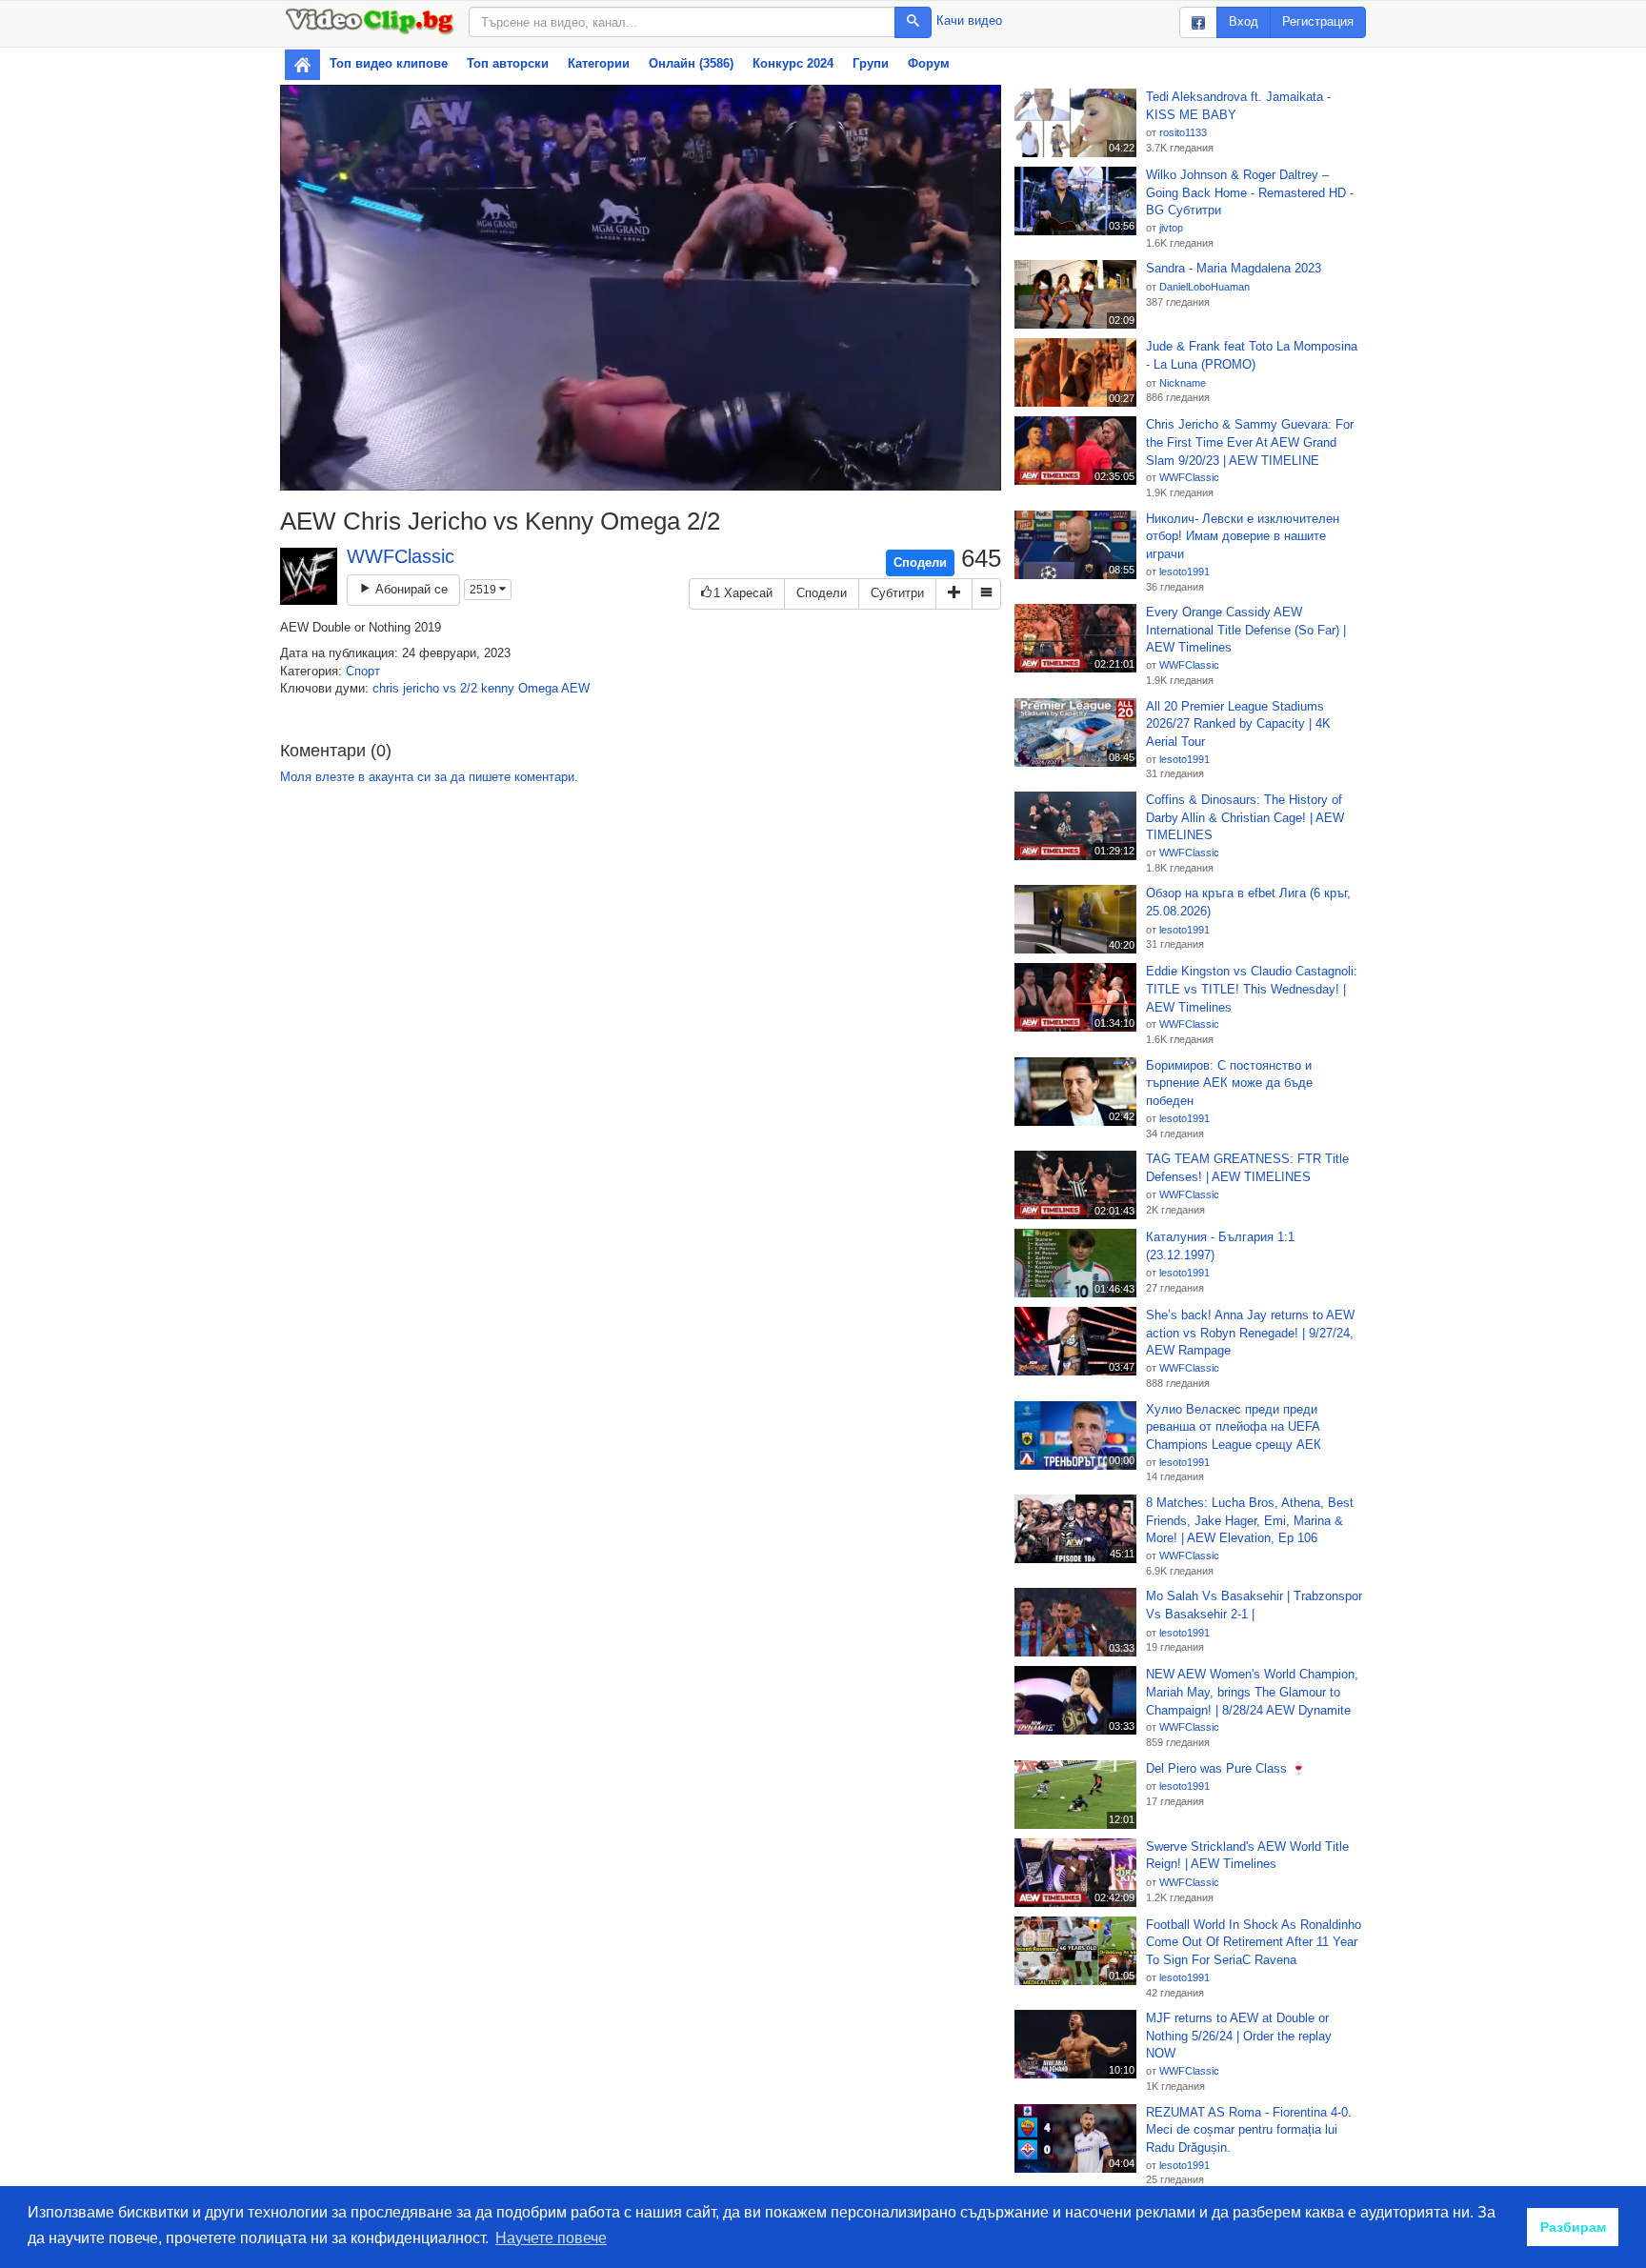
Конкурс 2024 (793, 63)
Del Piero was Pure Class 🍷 (1226, 1768)
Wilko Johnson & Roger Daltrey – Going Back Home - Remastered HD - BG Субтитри (1250, 192)
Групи (871, 63)
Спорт (363, 671)
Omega (538, 688)
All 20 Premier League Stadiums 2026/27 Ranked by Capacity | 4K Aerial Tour (1238, 724)
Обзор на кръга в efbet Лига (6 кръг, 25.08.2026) (1248, 902)
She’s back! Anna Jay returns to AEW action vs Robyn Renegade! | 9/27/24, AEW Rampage (1250, 1333)
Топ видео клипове (389, 63)
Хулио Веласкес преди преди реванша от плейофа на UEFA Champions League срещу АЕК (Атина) (1234, 1428)
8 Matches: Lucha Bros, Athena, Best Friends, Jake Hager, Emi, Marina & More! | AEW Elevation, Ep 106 (1250, 1520)
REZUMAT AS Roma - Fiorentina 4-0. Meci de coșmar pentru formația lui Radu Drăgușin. (1249, 2130)
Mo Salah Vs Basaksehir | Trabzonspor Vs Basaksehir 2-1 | (1254, 1605)
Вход (1244, 21)
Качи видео (969, 20)
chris (386, 688)
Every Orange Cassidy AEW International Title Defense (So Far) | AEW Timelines (1246, 630)
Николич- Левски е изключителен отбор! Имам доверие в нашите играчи (1243, 536)
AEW (575, 688)
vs (450, 688)
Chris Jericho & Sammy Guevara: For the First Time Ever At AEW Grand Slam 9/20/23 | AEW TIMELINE (1250, 442)
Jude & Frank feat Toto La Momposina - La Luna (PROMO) (1252, 355)
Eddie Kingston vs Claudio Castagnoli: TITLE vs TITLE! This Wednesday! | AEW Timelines (1252, 989)
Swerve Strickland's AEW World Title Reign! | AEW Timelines (1247, 1856)
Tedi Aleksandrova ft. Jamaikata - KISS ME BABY (1238, 106)
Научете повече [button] (551, 2238)
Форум (929, 63)
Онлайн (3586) (691, 63)
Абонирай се (410, 589)
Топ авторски (508, 63)
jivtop (1171, 228)
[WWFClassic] (309, 576)
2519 (484, 590)
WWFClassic (401, 556)
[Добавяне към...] (954, 594)
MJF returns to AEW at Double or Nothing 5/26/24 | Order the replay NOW (1239, 2036)
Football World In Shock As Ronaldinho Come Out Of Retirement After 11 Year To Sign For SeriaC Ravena (1254, 1942)
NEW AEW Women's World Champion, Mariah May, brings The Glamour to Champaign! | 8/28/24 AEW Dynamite (1252, 1692)
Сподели (920, 562)
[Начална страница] (302, 65)
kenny (498, 688)
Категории (599, 63)
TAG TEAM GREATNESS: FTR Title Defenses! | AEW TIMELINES (1247, 1168)
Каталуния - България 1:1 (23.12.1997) (1220, 1246)
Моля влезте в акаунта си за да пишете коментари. (429, 777)
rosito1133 (1183, 132)
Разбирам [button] (1573, 2227)
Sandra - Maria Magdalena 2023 (1234, 268)
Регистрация (1318, 21)
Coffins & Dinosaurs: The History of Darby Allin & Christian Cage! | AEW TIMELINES (1245, 817)
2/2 (469, 688)
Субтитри (897, 593)
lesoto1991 (1184, 572)
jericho (421, 688)
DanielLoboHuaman (1204, 287)
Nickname (1183, 383)
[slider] (617, 476)
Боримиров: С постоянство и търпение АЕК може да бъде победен (1229, 1083)
